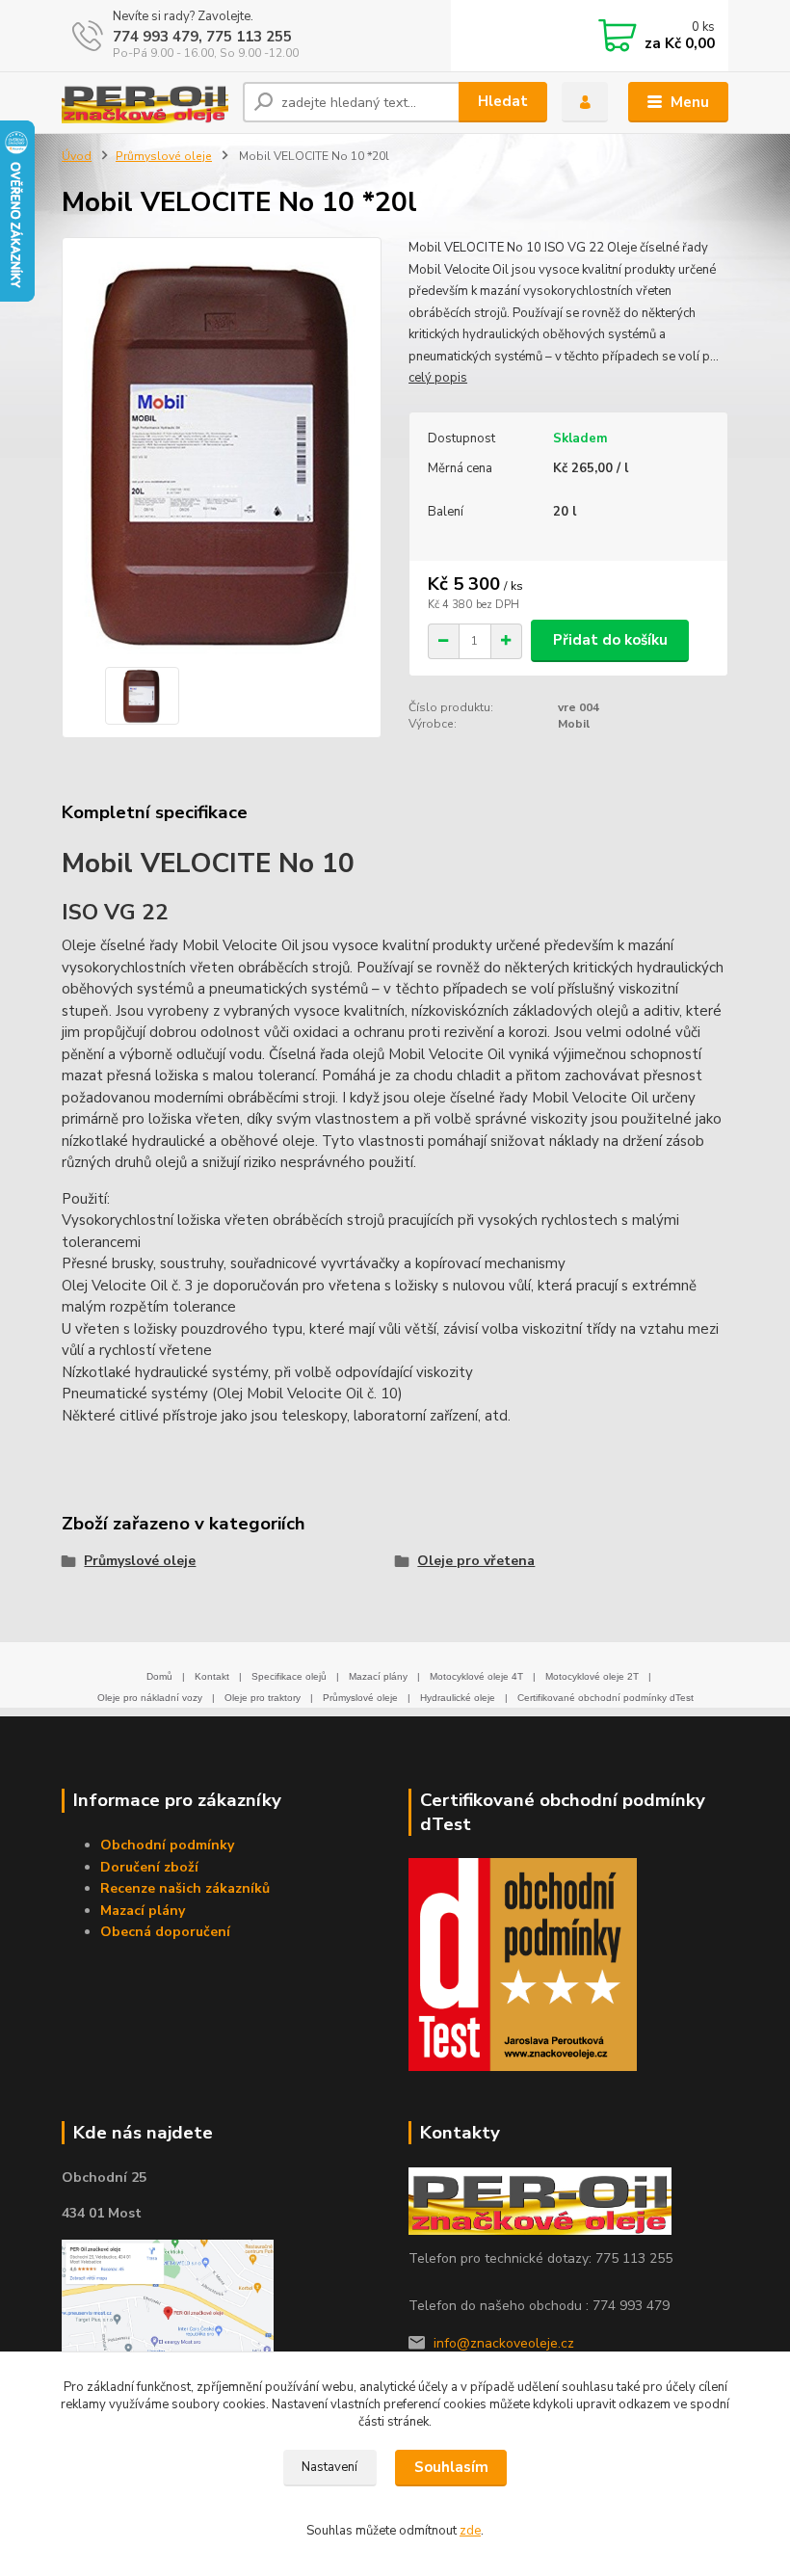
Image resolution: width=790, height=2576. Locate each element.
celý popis (438, 378)
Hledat (503, 101)
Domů (159, 1676)
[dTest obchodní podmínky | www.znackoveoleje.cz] (523, 1964)
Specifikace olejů (289, 1676)
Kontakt (212, 1676)
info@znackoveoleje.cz (504, 2343)
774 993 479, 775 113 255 (202, 37)
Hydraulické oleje (458, 1698)
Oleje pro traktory (263, 1698)
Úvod (77, 156)
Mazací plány (378, 1676)
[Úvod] (145, 102)
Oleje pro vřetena (476, 1561)
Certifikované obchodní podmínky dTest (606, 1698)
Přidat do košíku (610, 640)
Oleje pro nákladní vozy (150, 1698)
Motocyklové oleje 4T (476, 1676)
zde (470, 2531)
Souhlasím (451, 2467)
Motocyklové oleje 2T (592, 1676)
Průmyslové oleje (164, 156)
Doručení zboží (149, 1867)
